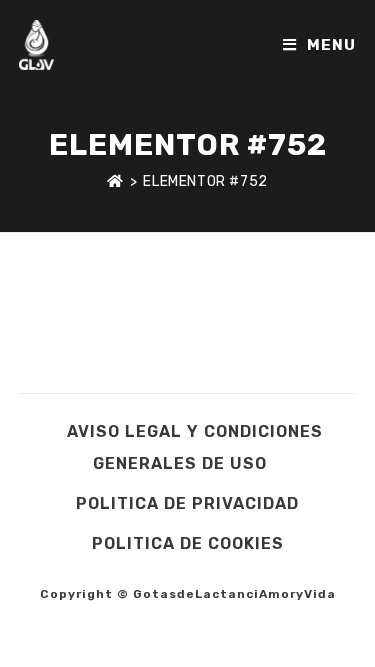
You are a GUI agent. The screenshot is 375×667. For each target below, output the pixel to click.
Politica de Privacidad (187, 503)
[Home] (115, 181)
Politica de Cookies (188, 543)
